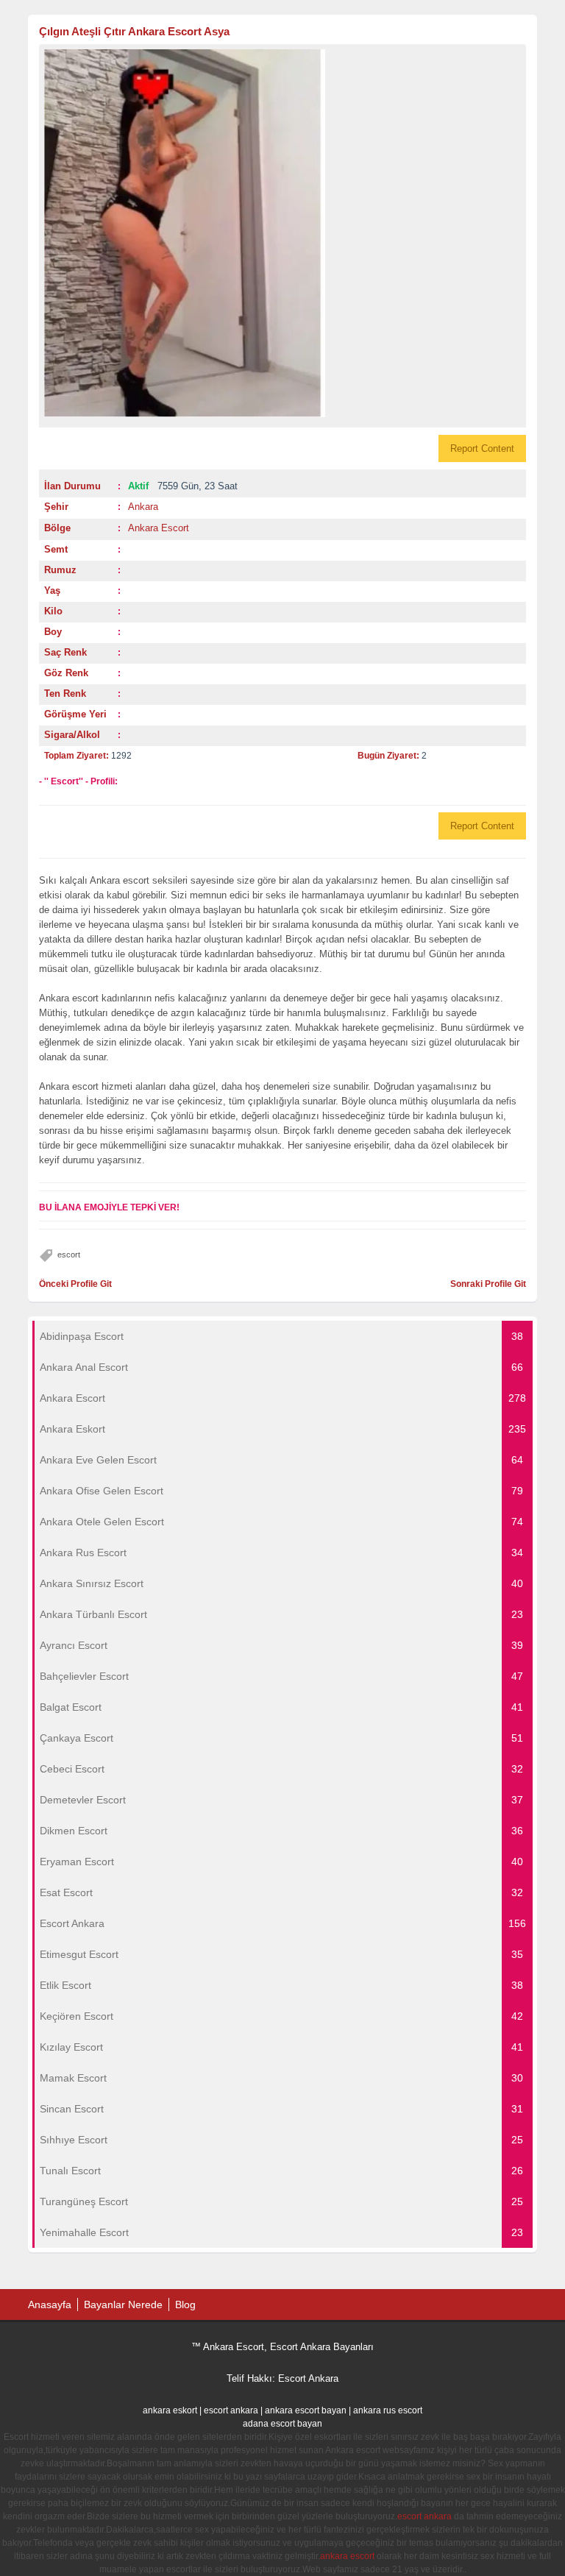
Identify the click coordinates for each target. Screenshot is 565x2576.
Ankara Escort (159, 528)
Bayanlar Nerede (123, 2304)
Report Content (482, 448)
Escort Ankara (308, 2378)
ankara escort (347, 2556)
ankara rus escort (388, 2410)
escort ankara (231, 2410)
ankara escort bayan (306, 2410)
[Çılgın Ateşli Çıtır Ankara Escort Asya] (282, 233)
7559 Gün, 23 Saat (183, 486)
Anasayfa (50, 2304)
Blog (185, 2304)
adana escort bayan (282, 2424)
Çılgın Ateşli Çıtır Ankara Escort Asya (134, 31)
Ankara (143, 507)
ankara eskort (170, 2410)
